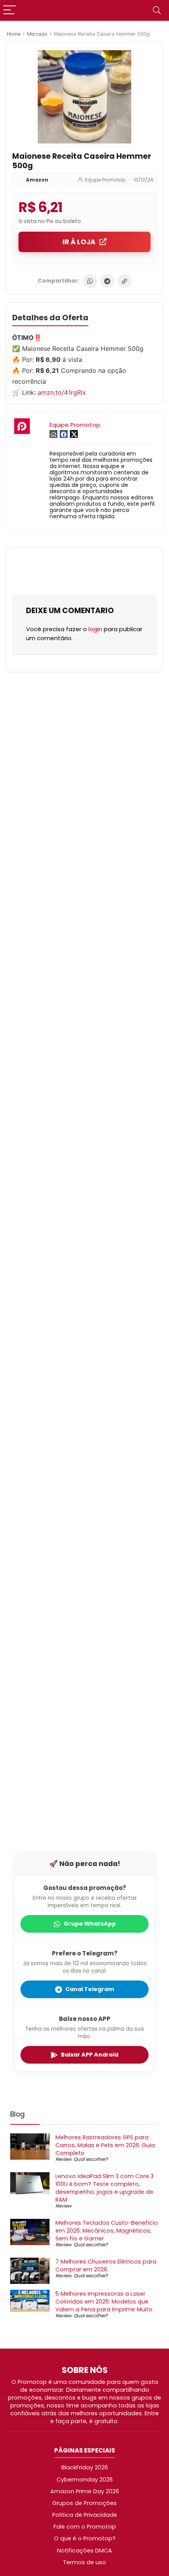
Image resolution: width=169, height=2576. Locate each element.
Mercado (37, 34)
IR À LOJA (79, 242)
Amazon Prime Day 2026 (85, 2491)
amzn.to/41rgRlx (62, 392)
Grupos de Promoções (84, 2503)
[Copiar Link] (125, 281)
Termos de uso (84, 2562)
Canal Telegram (90, 1989)
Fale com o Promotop (85, 2527)
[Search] (157, 10)
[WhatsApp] (90, 281)
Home (14, 34)
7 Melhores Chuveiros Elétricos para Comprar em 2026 (106, 2266)
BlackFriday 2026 (85, 2467)
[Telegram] (107, 281)
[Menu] (9, 10)
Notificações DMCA (84, 2551)
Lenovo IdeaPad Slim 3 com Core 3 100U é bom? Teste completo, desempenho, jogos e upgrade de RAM (105, 2188)
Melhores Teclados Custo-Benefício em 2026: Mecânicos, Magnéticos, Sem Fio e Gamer (107, 2231)
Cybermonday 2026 (85, 2480)
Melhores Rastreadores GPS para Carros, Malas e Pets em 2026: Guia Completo (105, 2145)
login (95, 629)
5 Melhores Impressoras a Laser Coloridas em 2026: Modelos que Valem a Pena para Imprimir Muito (104, 2302)
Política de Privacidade (85, 2515)
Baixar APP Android (90, 2055)
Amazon (37, 180)
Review (63, 2159)
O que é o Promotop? (85, 2538)
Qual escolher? (91, 2159)
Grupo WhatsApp (90, 1924)
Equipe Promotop (105, 180)
